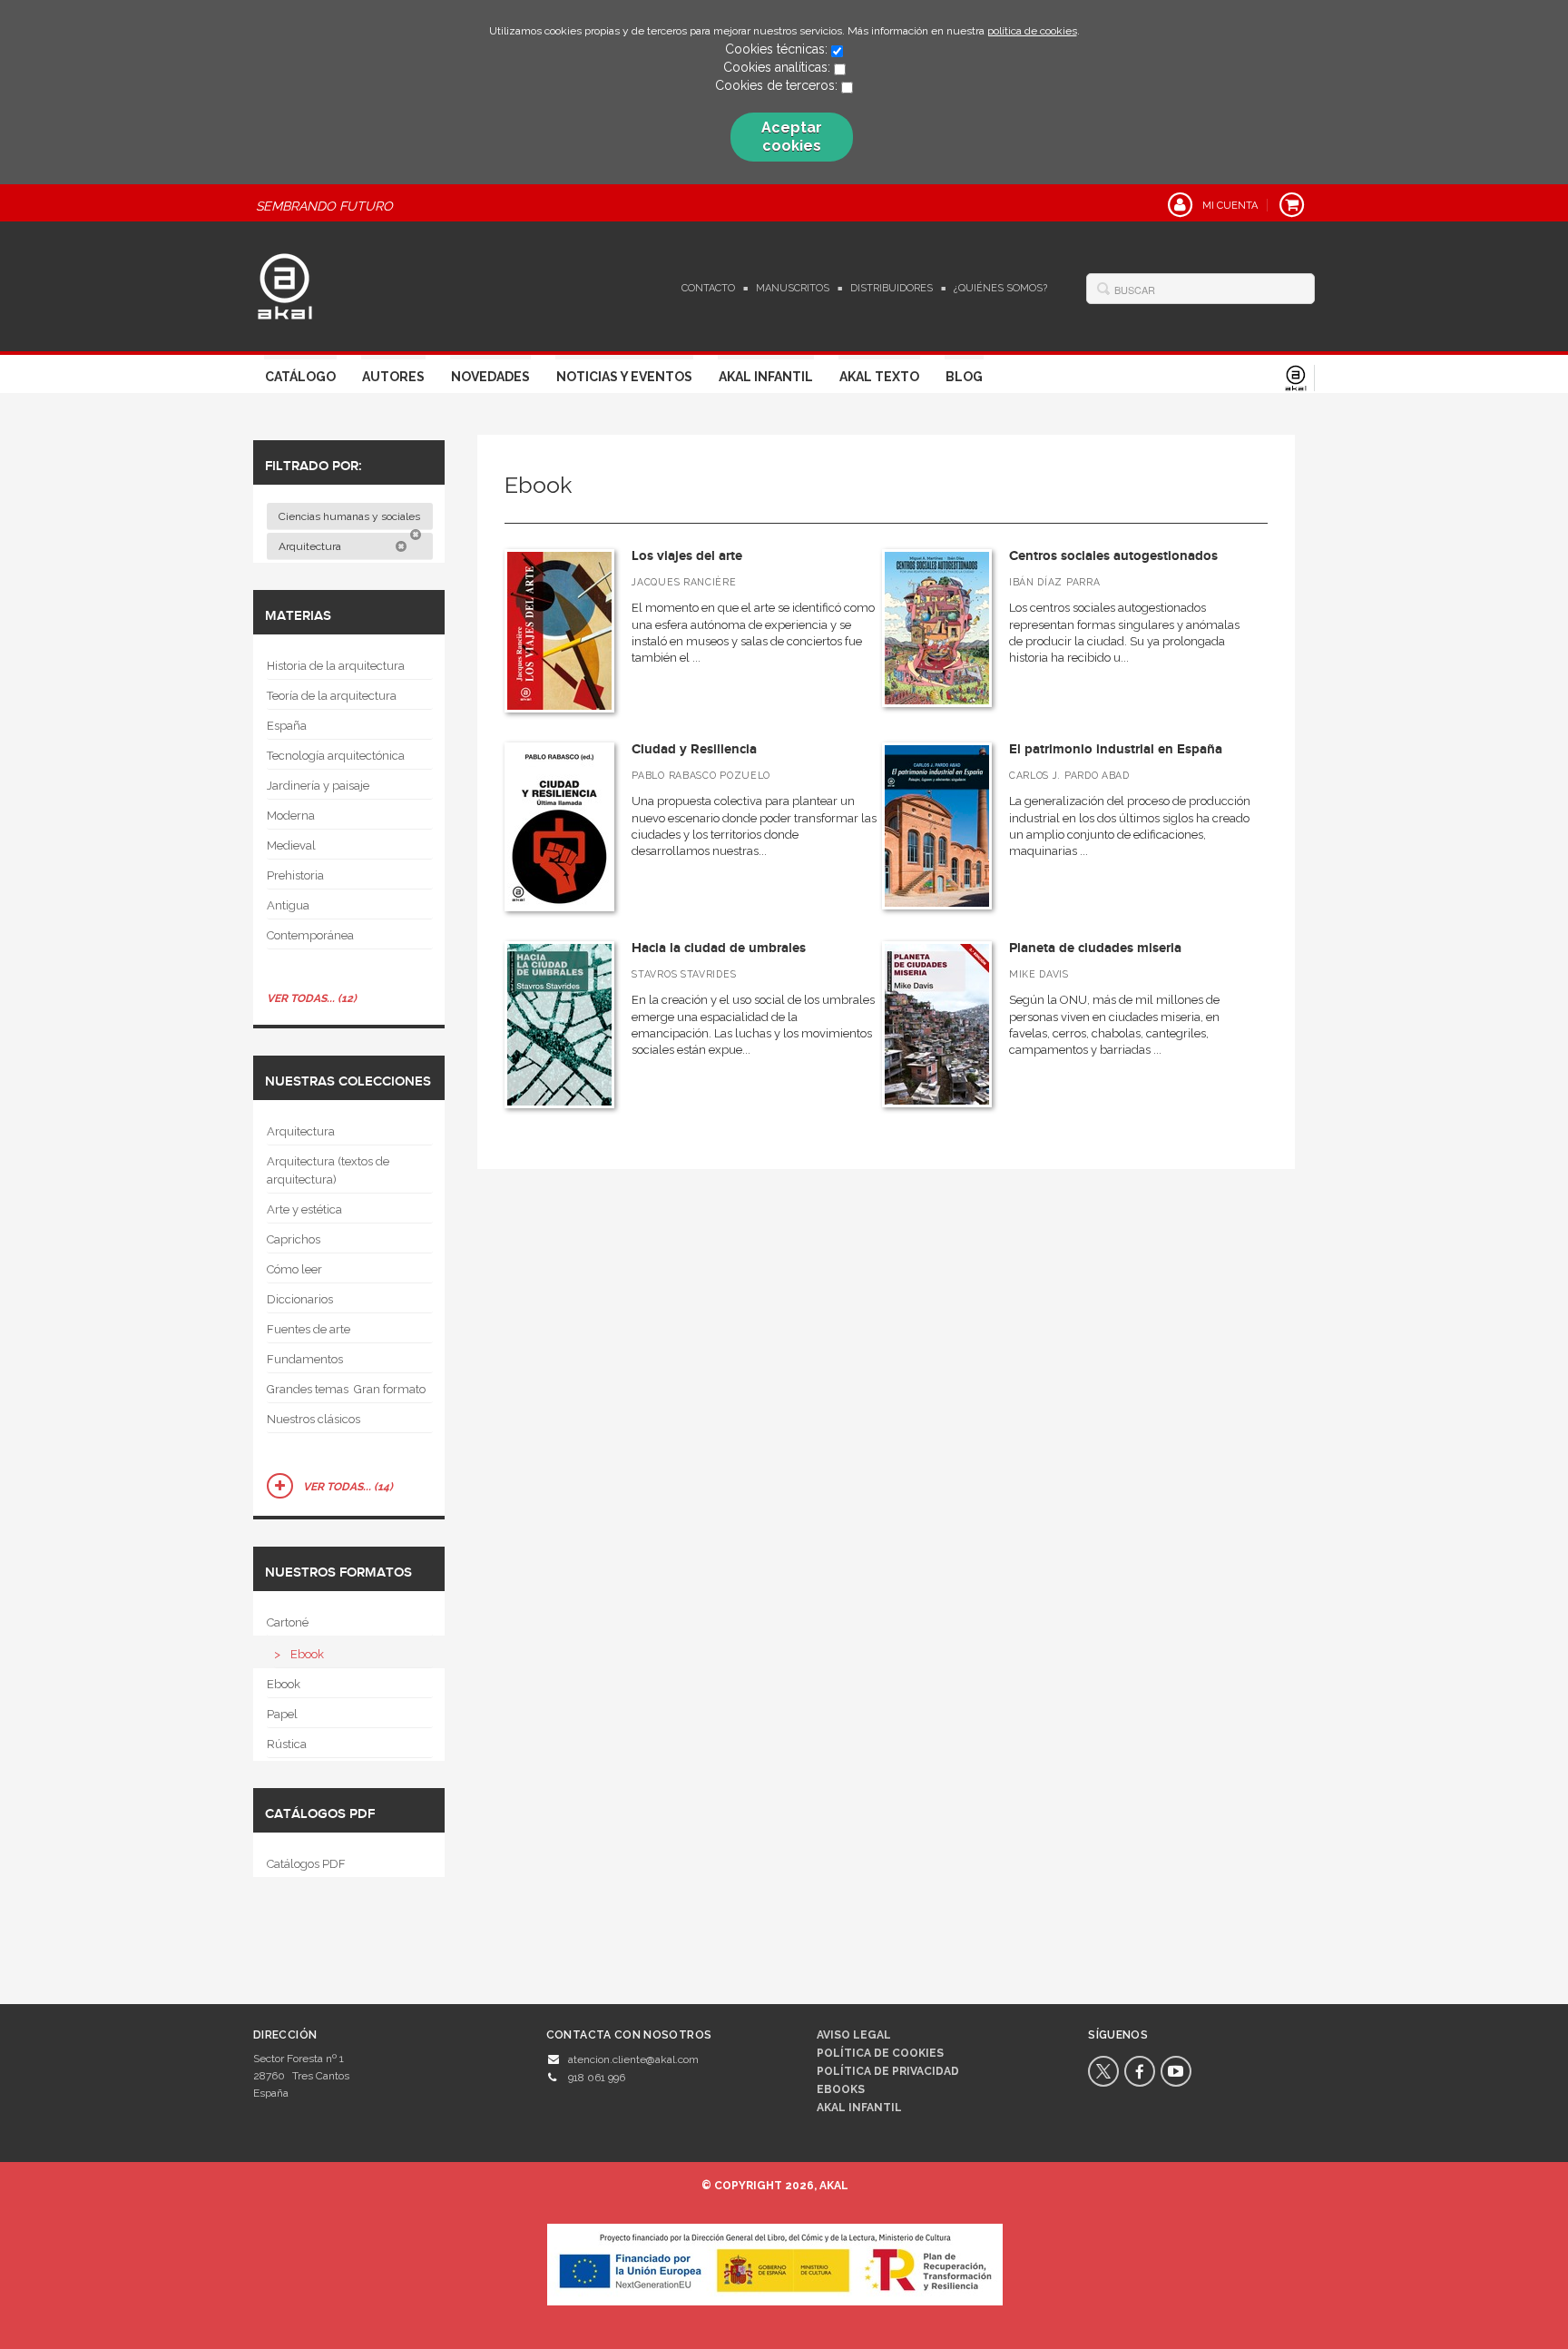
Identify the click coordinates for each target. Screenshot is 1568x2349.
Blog (964, 377)
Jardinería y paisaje (318, 786)
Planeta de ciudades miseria (1095, 948)
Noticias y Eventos (624, 377)
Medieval (291, 845)
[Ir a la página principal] (285, 284)
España (287, 726)
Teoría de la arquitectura (332, 696)
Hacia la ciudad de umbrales (719, 948)
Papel (282, 1714)
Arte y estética (304, 1209)
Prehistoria (295, 875)
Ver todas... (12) (312, 998)
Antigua (288, 905)
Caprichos (294, 1239)
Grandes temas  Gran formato (346, 1389)
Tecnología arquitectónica (336, 756)
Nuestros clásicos (314, 1419)
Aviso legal (854, 2035)
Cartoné (288, 1622)
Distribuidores (892, 288)
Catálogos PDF (306, 1864)
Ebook (307, 1654)
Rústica (287, 1744)
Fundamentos (305, 1359)
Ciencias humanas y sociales (351, 516)
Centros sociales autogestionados (1113, 556)
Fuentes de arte (309, 1329)
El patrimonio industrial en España (1116, 749)
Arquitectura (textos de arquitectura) (328, 1170)
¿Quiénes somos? (1000, 288)
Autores (393, 377)
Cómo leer (294, 1269)
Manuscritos (793, 288)
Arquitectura (311, 546)
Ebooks (841, 2089)
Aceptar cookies (792, 137)
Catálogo (300, 377)
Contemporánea (310, 935)
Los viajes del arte (687, 556)
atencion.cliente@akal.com (633, 2059)
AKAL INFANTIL (859, 2108)
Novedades (490, 377)
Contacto (708, 288)
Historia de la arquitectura (336, 666)
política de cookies (1032, 31)
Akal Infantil (766, 377)
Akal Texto (879, 377)
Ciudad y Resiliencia (694, 749)
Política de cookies (880, 2053)
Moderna (291, 816)
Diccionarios (300, 1299)
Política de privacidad (888, 2071)
